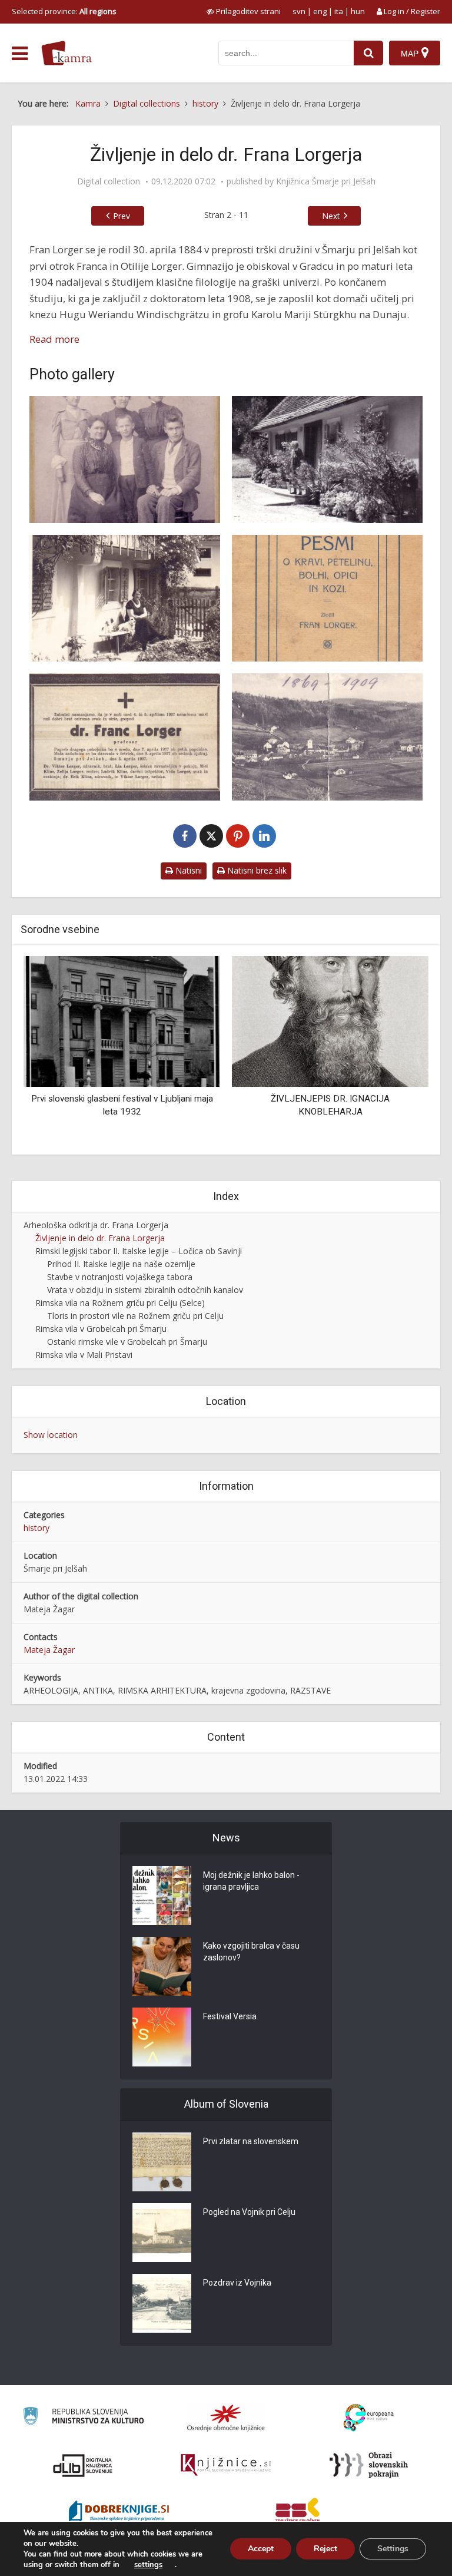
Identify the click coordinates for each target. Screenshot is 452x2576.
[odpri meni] (20, 54)
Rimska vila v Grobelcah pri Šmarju (101, 1329)
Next (331, 216)
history (36, 1528)
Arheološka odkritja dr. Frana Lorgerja (96, 1225)
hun (358, 11)
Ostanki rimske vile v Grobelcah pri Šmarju (127, 1342)
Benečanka (330, 1099)
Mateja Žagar (49, 1650)
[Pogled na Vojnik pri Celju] (162, 2233)
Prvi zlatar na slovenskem (251, 2141)
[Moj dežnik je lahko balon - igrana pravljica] (162, 1896)
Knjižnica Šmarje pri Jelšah (326, 181)
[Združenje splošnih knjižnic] (298, 2512)
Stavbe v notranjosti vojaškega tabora (120, 1277)
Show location (51, 1435)
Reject (325, 2549)
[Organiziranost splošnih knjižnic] (226, 2418)
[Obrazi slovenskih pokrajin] (369, 2465)
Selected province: (64, 11)
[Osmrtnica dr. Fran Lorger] (125, 737)
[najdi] (368, 53)
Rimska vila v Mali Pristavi (84, 1355)
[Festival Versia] (162, 2037)
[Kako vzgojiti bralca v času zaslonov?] (162, 1966)
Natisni (187, 870)
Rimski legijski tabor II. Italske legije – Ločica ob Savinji (139, 1251)
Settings (393, 2549)
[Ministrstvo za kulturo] (83, 2418)
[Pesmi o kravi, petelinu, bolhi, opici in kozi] (327, 598)
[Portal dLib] (83, 2465)
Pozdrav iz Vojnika (237, 2283)
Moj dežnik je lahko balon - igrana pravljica (251, 1881)
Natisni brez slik (256, 870)
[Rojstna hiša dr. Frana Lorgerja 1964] (327, 459)
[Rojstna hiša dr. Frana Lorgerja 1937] (125, 598)
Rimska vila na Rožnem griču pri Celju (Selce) (120, 1303)
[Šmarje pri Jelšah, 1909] (327, 737)
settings (148, 2565)
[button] (399, 1051)
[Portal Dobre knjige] (119, 2512)
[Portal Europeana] (369, 2418)
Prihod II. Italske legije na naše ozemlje (121, 1264)
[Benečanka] (330, 1021)
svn (299, 11)
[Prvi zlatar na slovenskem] (162, 2162)
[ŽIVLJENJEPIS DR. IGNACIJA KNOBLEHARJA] (122, 1021)
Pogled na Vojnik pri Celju (249, 2212)
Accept (261, 2549)
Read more (54, 339)
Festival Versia (230, 2016)
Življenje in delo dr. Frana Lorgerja (100, 1238)
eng (320, 11)
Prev (122, 216)
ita (339, 11)
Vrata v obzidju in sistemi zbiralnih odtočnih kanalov (145, 1290)
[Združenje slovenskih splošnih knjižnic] (226, 2465)
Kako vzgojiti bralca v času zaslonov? (251, 1952)
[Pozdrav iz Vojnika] (162, 2303)
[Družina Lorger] (125, 459)
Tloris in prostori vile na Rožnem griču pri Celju (135, 1316)
